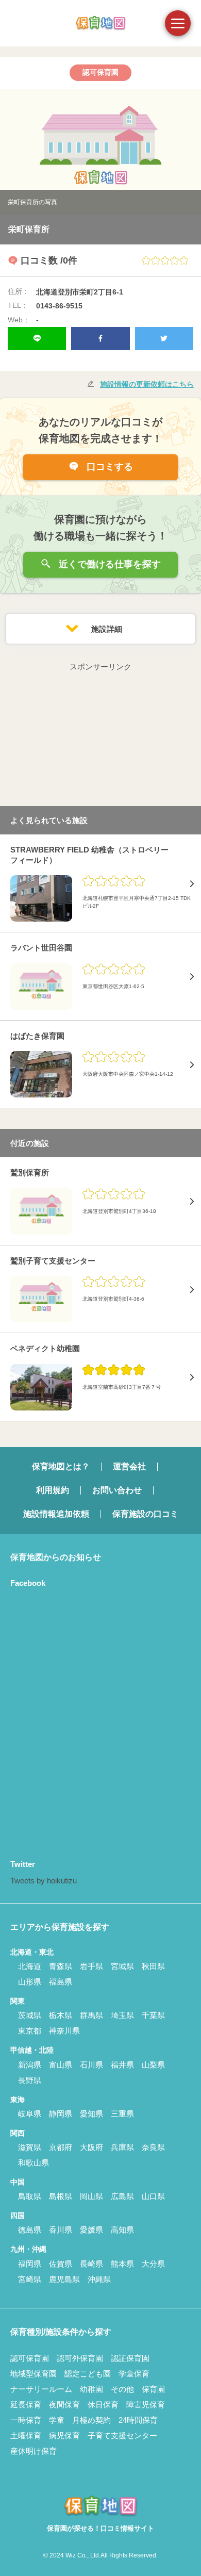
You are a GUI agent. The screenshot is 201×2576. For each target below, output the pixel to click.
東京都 (30, 2031)
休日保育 (103, 2405)
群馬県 (91, 2015)
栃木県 (61, 2015)
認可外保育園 (80, 2358)
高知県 (122, 2230)
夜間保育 (64, 2405)
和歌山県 (33, 2163)
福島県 (61, 1982)
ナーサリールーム (41, 2389)
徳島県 (30, 2230)
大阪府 (91, 2147)
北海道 (30, 1966)
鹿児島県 (64, 2279)
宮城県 (122, 1966)
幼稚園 (91, 2389)
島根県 (61, 2196)
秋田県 (153, 1966)
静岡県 (61, 2114)
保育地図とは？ (61, 1466)
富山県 (61, 2065)
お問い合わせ (117, 1490)
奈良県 (153, 2147)
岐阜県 (30, 2114)
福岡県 (30, 2264)
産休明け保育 (33, 2451)
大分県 (153, 2264)
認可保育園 (30, 2358)
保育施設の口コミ (145, 1514)
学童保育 (134, 2374)
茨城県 (30, 2015)
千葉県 (153, 2015)
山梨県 (153, 2065)
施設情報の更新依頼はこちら (147, 384)
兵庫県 (122, 2147)
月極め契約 (91, 2420)
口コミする (108, 467)
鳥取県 (30, 2196)
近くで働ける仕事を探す (108, 564)
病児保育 (64, 2435)
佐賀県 (61, 2264)
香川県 (61, 2230)
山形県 (30, 1982)
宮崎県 (30, 2279)
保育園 (153, 2389)
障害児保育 (146, 2405)
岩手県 (91, 1966)
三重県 (122, 2114)
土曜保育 (26, 2435)
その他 (122, 2389)
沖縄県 (99, 2279)
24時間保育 (138, 2420)
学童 (57, 2420)
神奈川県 (64, 2031)
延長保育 (26, 2405)
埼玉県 (122, 2015)
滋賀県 (30, 2147)
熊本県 (122, 2264)
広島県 (122, 2196)
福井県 (122, 2065)
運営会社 (129, 1466)
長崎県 (91, 2264)
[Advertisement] (100, 738)
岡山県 (91, 2196)
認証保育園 (130, 2358)
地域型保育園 (33, 2374)
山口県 (153, 2196)
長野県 (30, 2080)
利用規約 (53, 1490)
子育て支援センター (122, 2435)
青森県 (61, 1966)
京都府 (61, 2147)
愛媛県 (91, 2230)
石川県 (91, 2065)
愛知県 (91, 2114)
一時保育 (26, 2420)
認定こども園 (88, 2374)
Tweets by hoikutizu (44, 1881)
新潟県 (30, 2065)
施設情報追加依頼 (56, 1514)
